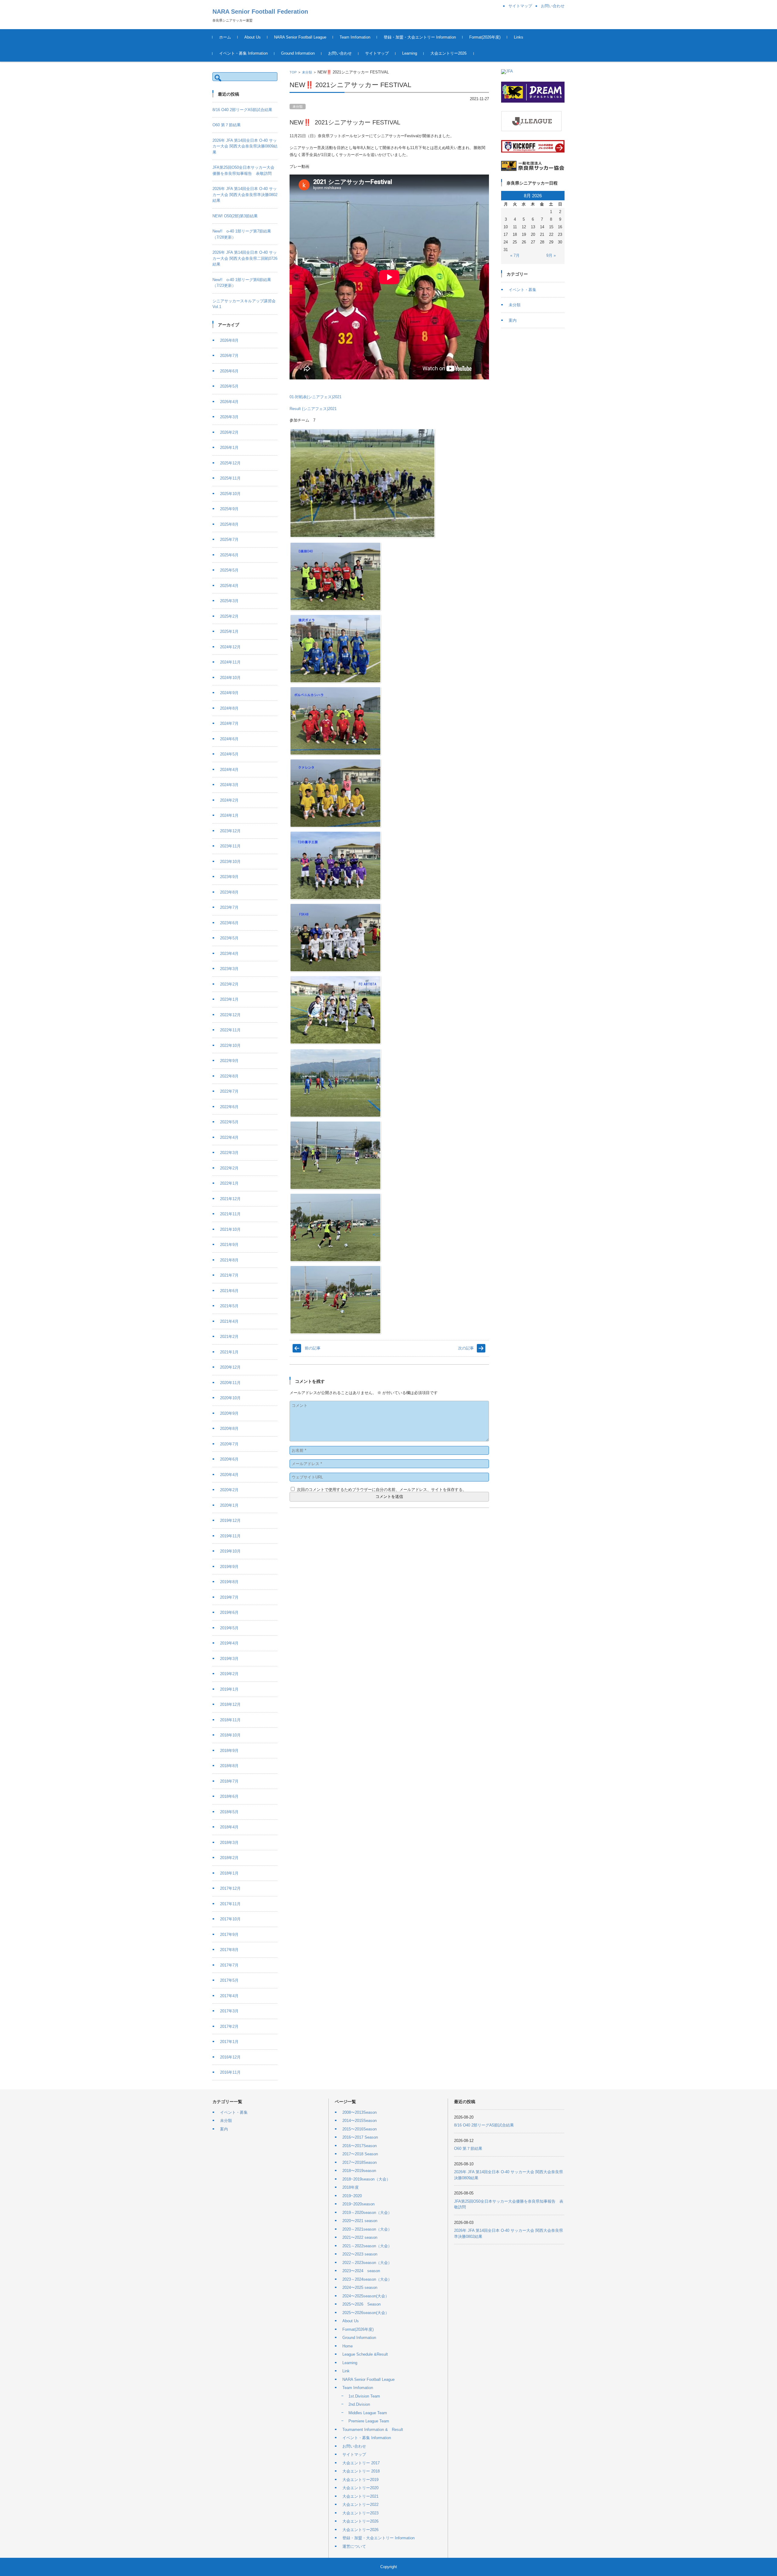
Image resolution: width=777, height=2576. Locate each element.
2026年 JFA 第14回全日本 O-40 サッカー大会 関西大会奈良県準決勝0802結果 (245, 195)
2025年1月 (229, 631)
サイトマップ (377, 53)
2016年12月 (230, 2057)
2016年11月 (230, 2072)
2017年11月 (230, 1904)
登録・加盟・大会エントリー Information (420, 37)
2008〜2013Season (360, 2112)
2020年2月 (229, 1490)
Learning (410, 53)
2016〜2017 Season (360, 2137)
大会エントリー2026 (448, 53)
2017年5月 (229, 1980)
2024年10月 (230, 678)
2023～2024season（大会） (367, 2279)
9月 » (551, 255)
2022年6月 (229, 1107)
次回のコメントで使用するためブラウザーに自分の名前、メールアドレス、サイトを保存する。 (382, 1490)
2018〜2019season (359, 2171)
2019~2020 (352, 2196)
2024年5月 (229, 754)
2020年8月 (229, 1429)
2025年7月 (229, 540)
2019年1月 (229, 1689)
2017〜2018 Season (360, 2154)
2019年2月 (229, 1674)
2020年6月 (229, 1459)
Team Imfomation (355, 37)
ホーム (225, 37)
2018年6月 (229, 1796)
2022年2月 (229, 1168)
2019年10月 (230, 1551)
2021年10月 (230, 1229)
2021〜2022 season (360, 2237)
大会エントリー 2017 (361, 2463)
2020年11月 (230, 1383)
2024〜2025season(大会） (366, 2296)
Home (348, 2346)
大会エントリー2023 (360, 2513)
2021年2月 (229, 1337)
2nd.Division (359, 2404)
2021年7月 (229, 1275)
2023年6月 (229, 923)
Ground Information (298, 53)
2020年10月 (230, 1398)
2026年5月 (229, 386)
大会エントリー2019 (360, 2480)
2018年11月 (230, 1720)
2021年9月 (229, 1245)
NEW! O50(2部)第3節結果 (235, 216)
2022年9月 (229, 1061)
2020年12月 (230, 1367)
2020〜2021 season (360, 2221)
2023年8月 (229, 892)
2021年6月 (229, 1291)
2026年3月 (229, 417)
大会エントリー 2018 (361, 2471)
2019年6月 (229, 1612)
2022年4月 (229, 1137)
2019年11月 (230, 1536)
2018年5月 (229, 1812)
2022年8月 (229, 1076)
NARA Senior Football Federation (260, 12)
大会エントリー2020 (360, 2488)
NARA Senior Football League (300, 37)
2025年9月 (229, 509)
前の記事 (313, 1348)
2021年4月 (229, 1321)
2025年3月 (229, 601)
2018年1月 (229, 1873)
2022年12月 (230, 1015)
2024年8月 (229, 708)
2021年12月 (230, 1199)
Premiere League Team (369, 2421)
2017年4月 (229, 1996)
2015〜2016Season (360, 2129)
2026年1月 (229, 448)
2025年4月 (229, 586)
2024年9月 (229, 693)
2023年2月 (229, 984)
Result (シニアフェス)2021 (313, 409)
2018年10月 (230, 1735)
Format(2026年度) (485, 37)
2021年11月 (230, 1214)
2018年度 (351, 2187)
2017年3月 (229, 2011)
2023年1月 (229, 999)
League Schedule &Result (365, 2354)
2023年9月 (229, 877)
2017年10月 (230, 1919)
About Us (253, 37)
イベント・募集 (523, 290)
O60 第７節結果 (227, 125)
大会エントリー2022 (360, 2505)
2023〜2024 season (361, 2271)
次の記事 (466, 1348)
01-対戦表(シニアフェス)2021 (316, 397)
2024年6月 (229, 739)
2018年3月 (229, 1843)
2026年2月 (229, 432)
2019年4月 (229, 1643)
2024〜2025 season (360, 2288)
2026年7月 (229, 356)
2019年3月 (229, 1659)
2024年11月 (230, 662)
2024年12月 (230, 647)
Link (346, 2371)
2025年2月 (229, 616)
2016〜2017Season (360, 2146)
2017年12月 (230, 1888)
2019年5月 (229, 1628)
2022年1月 (229, 1183)
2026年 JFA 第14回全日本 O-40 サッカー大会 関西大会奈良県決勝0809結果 (245, 146)
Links (519, 37)
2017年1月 (229, 2042)
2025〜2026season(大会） (366, 2313)
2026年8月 (229, 340)
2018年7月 (229, 1781)
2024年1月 (229, 815)
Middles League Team (368, 2413)
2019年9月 (229, 1567)
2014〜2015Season (360, 2121)
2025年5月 (229, 570)
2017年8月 (229, 1950)
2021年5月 (229, 1306)
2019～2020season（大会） (367, 2213)
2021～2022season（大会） (367, 2246)
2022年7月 (229, 1091)
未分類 (307, 72)
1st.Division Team (364, 2396)
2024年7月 (229, 723)
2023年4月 (229, 954)
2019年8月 (229, 1582)
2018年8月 (229, 1766)
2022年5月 (229, 1122)
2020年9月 (229, 1413)
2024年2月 (229, 800)
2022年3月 (229, 1153)
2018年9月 (229, 1751)
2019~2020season (358, 2204)
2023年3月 (229, 969)
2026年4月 (229, 402)
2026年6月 (229, 371)
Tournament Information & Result (373, 2430)
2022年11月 (230, 1030)
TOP (293, 72)
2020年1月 (229, 1505)
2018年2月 (229, 1858)
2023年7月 (229, 907)
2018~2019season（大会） (366, 2179)
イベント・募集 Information (243, 53)
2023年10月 (230, 862)
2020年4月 (229, 1475)
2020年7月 (229, 1444)
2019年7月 (229, 1597)
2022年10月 (230, 1045)
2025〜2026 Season (361, 2304)
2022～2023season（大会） (367, 2263)
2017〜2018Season (360, 2162)
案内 (513, 320)
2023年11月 (230, 846)
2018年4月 (229, 1827)
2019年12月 (230, 1520)
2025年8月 (229, 524)
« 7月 (515, 255)
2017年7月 (229, 1965)
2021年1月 (229, 1352)
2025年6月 (229, 555)
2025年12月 (230, 463)
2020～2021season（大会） (367, 2229)
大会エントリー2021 (360, 2496)
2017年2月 (229, 2026)
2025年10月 (230, 494)
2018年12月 (230, 1704)
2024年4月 (229, 770)
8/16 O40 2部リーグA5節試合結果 (242, 110)
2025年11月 (230, 478)
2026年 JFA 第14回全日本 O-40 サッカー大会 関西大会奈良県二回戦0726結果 (245, 258)
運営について (354, 2546)
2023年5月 (229, 938)
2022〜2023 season (360, 2254)
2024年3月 (229, 785)
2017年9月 (229, 1935)
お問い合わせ (340, 53)
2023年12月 (230, 831)
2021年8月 (229, 1260)
